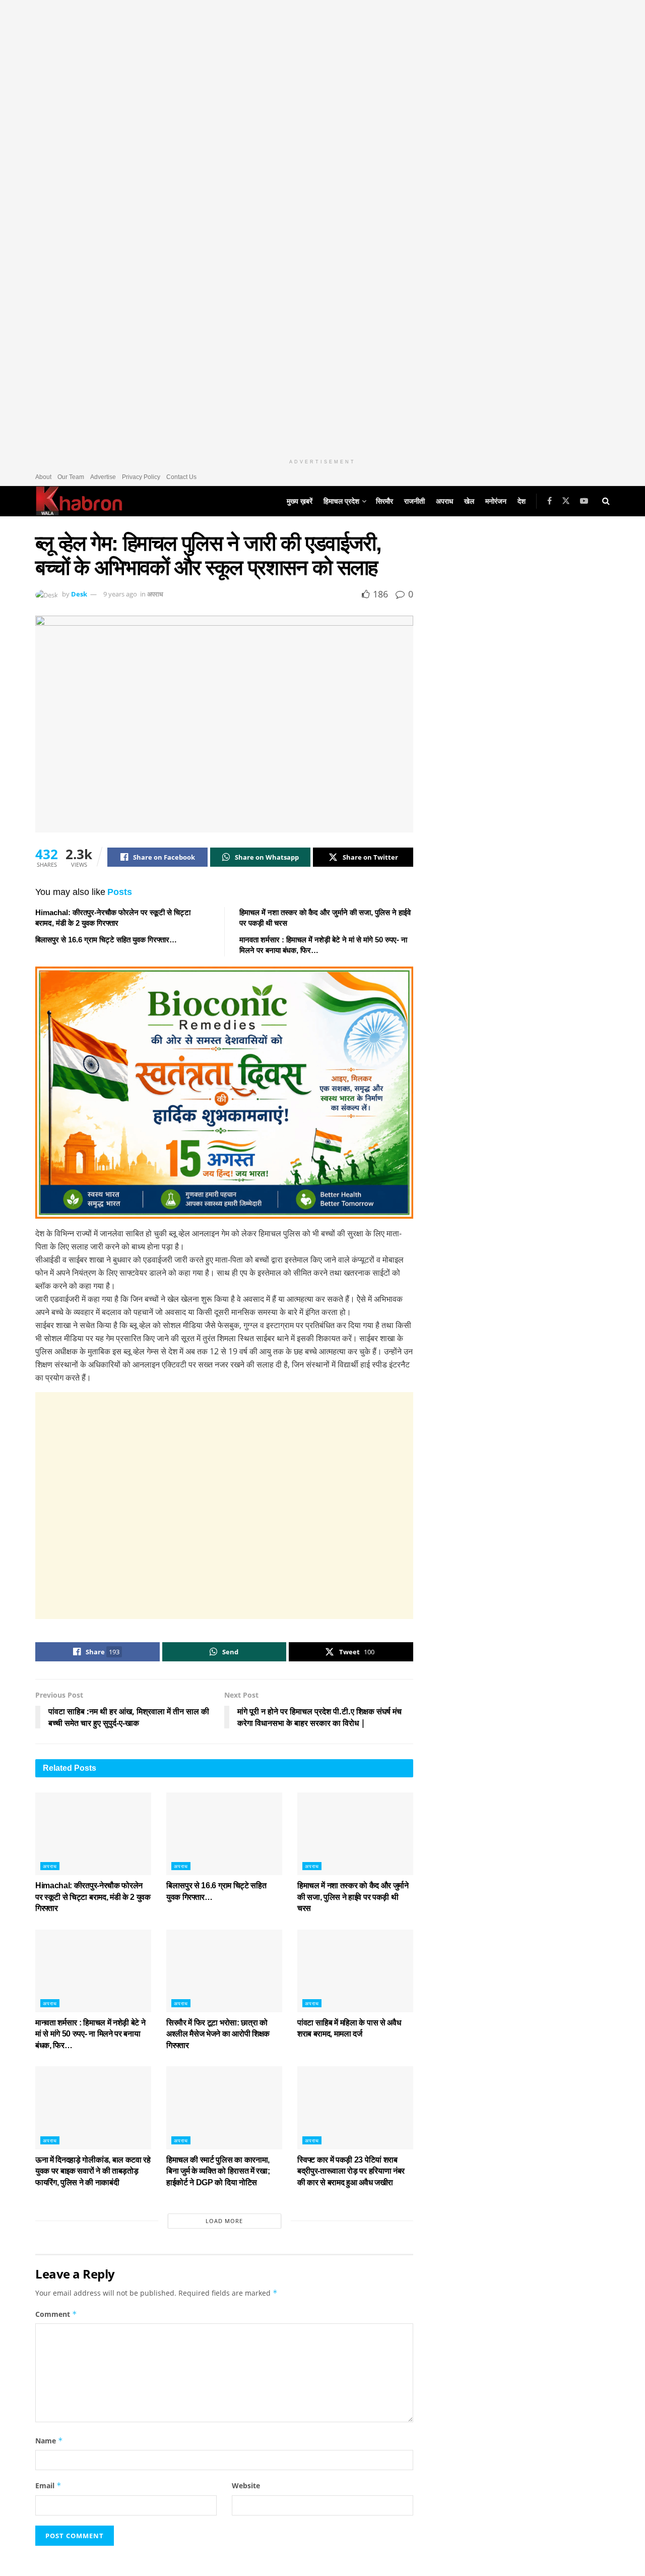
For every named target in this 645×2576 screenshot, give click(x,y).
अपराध (444, 501)
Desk (79, 594)
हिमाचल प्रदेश (341, 501)
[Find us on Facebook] (550, 501)
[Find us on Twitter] (566, 501)
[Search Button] (606, 501)
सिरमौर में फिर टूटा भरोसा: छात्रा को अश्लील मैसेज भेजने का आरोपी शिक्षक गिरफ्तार (218, 2034)
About (43, 477)
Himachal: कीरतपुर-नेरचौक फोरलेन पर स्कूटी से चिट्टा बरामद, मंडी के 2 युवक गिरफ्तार (93, 1897)
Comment (56, 2314)
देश (522, 501)
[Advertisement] (224, 1506)
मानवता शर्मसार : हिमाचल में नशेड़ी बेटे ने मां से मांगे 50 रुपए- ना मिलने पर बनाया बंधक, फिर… (90, 2034)
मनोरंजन (496, 501)
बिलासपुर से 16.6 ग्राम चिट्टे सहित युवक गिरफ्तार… (106, 940)
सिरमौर (384, 501)
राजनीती (414, 501)
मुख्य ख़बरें (300, 501)
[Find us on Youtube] (584, 501)
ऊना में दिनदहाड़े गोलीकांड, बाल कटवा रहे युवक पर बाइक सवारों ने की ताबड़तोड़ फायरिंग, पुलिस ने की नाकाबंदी (93, 2171)
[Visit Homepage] (79, 501)
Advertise (103, 477)
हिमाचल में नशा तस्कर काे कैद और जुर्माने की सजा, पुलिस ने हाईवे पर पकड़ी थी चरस (353, 1897)
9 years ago (120, 594)
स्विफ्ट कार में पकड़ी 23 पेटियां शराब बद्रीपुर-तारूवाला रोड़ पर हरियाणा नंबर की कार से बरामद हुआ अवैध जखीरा (351, 2171)
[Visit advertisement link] (322, 227)
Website (246, 2485)
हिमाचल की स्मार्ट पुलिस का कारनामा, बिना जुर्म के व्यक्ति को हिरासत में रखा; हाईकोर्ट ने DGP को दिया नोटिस (218, 2171)
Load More (224, 2221)
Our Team (71, 477)
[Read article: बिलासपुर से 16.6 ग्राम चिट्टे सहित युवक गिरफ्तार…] (224, 1834)
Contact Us (181, 477)
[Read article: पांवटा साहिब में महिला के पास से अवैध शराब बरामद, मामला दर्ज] (355, 1971)
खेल (469, 501)
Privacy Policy (141, 477)
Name (49, 2441)
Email (48, 2485)
